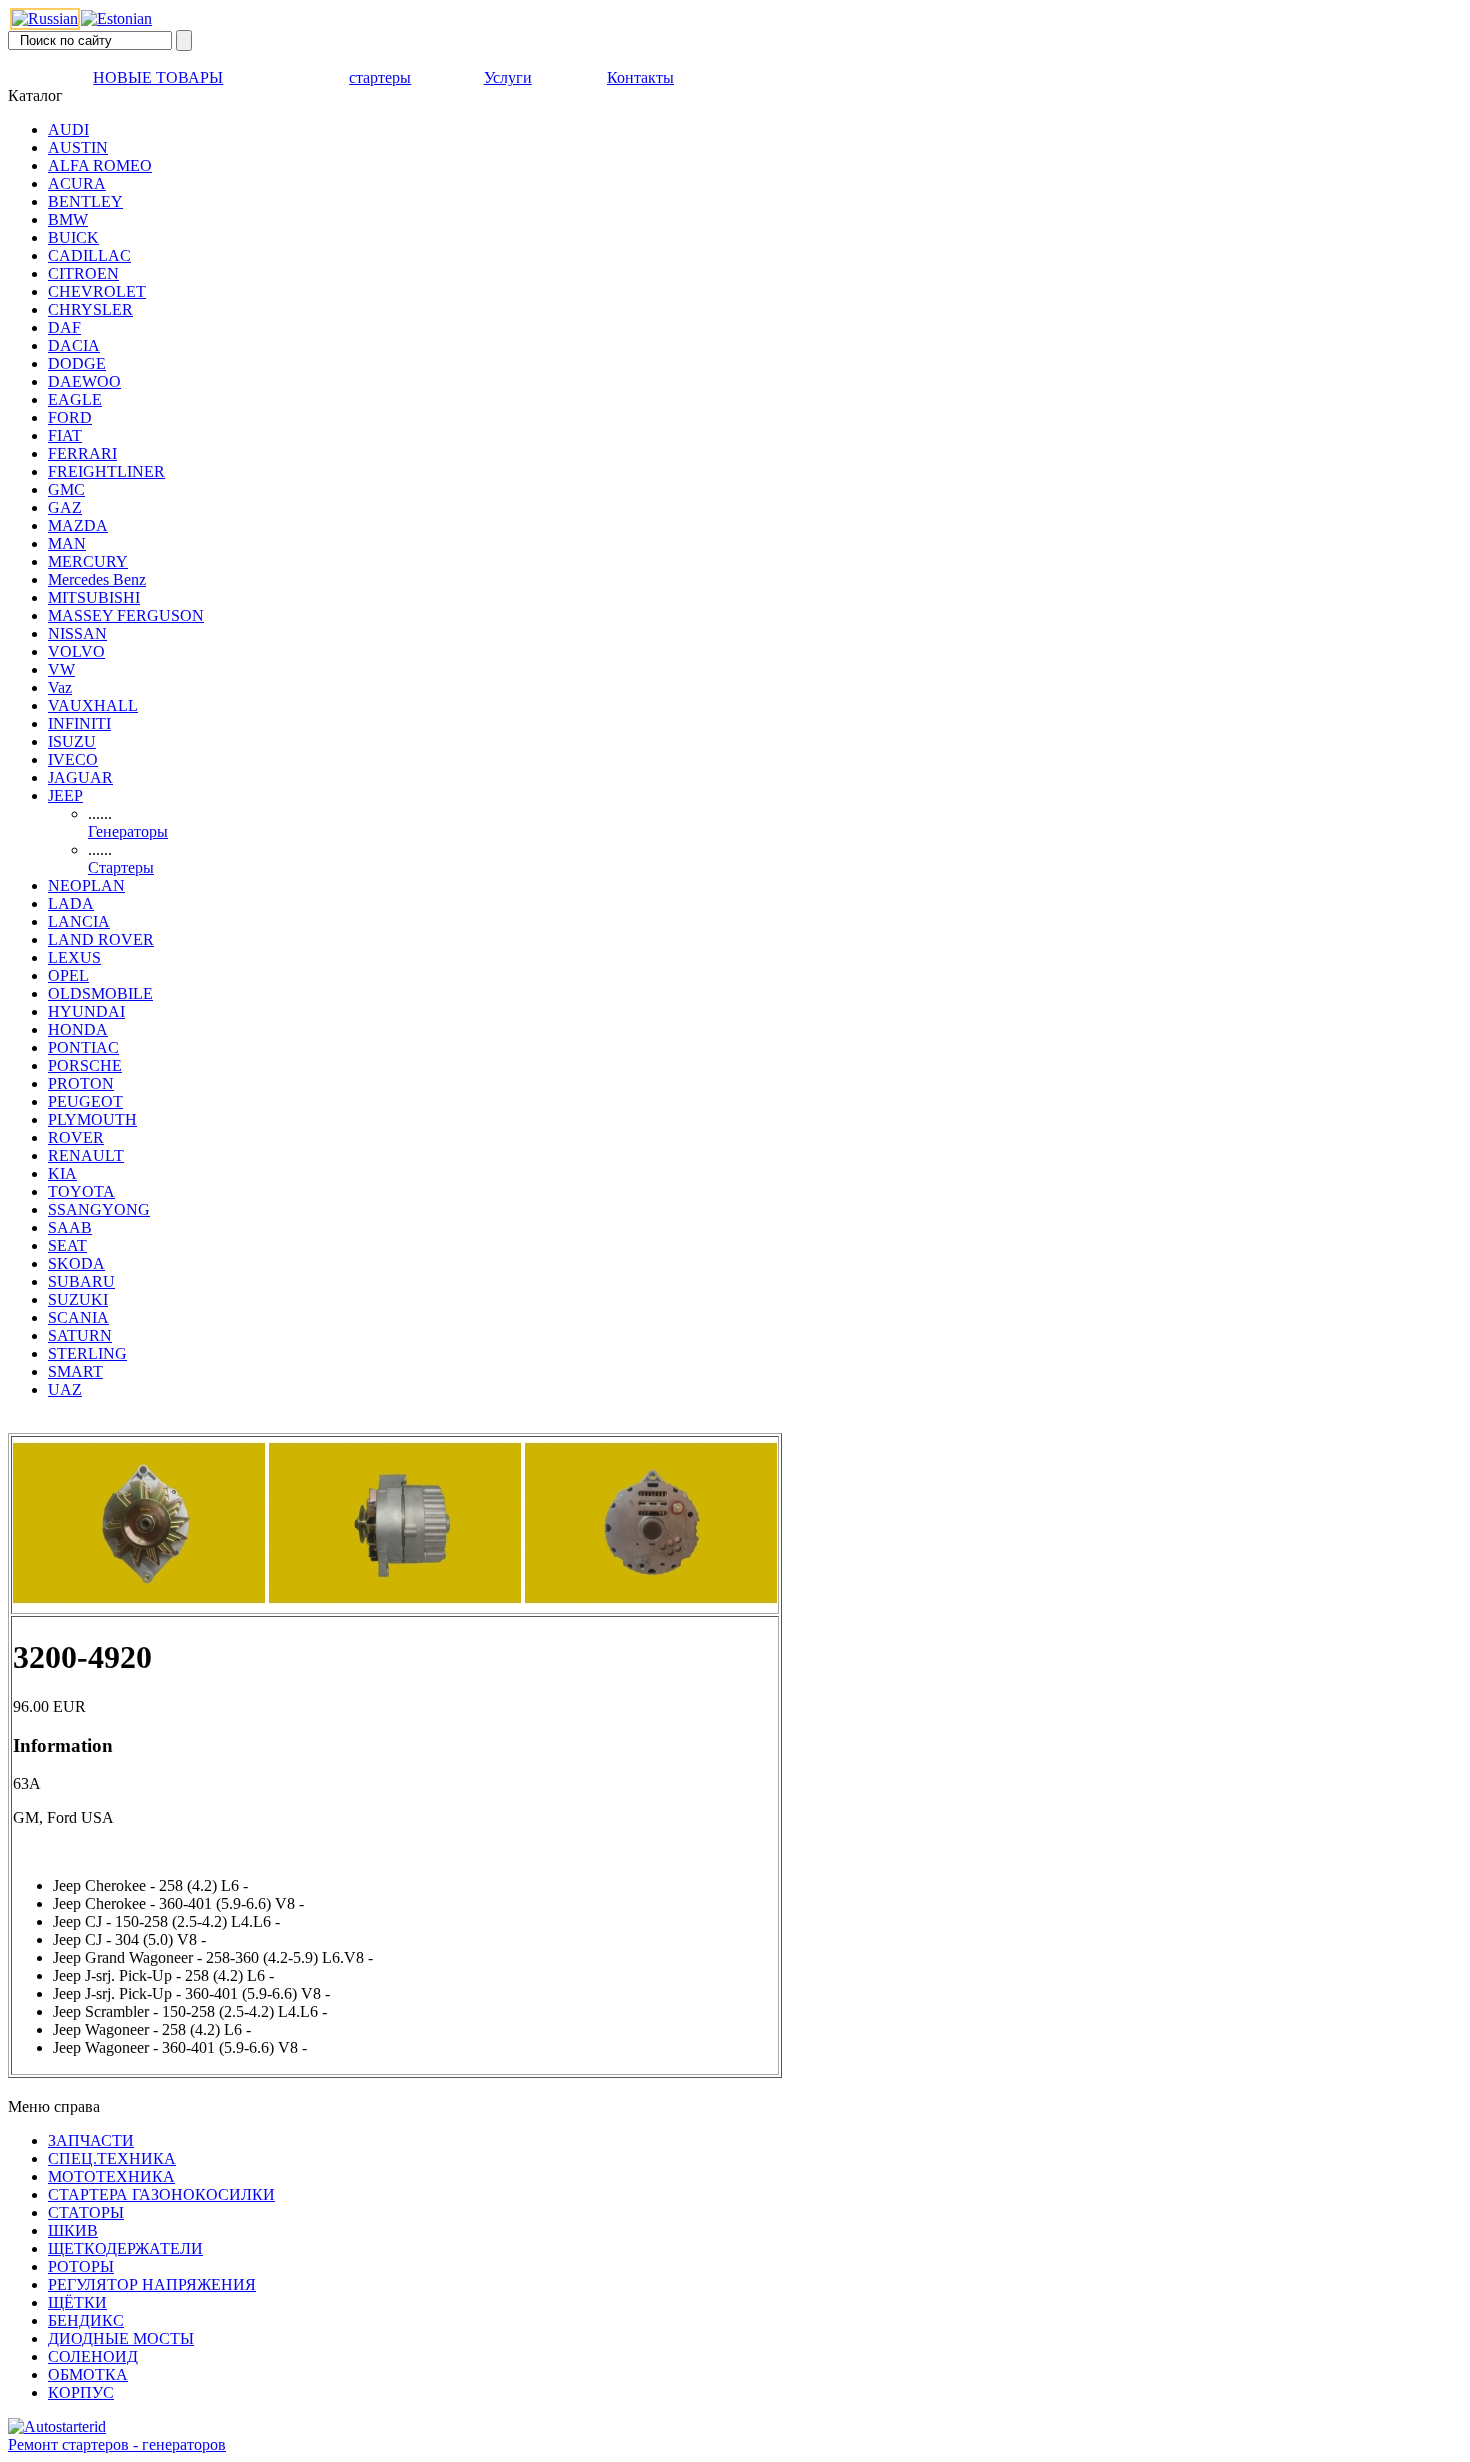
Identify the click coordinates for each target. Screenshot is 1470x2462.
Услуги (508, 77)
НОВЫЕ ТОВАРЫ (158, 77)
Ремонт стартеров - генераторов (117, 2444)
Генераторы (128, 831)
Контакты (640, 77)
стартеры (380, 77)
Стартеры (121, 867)
